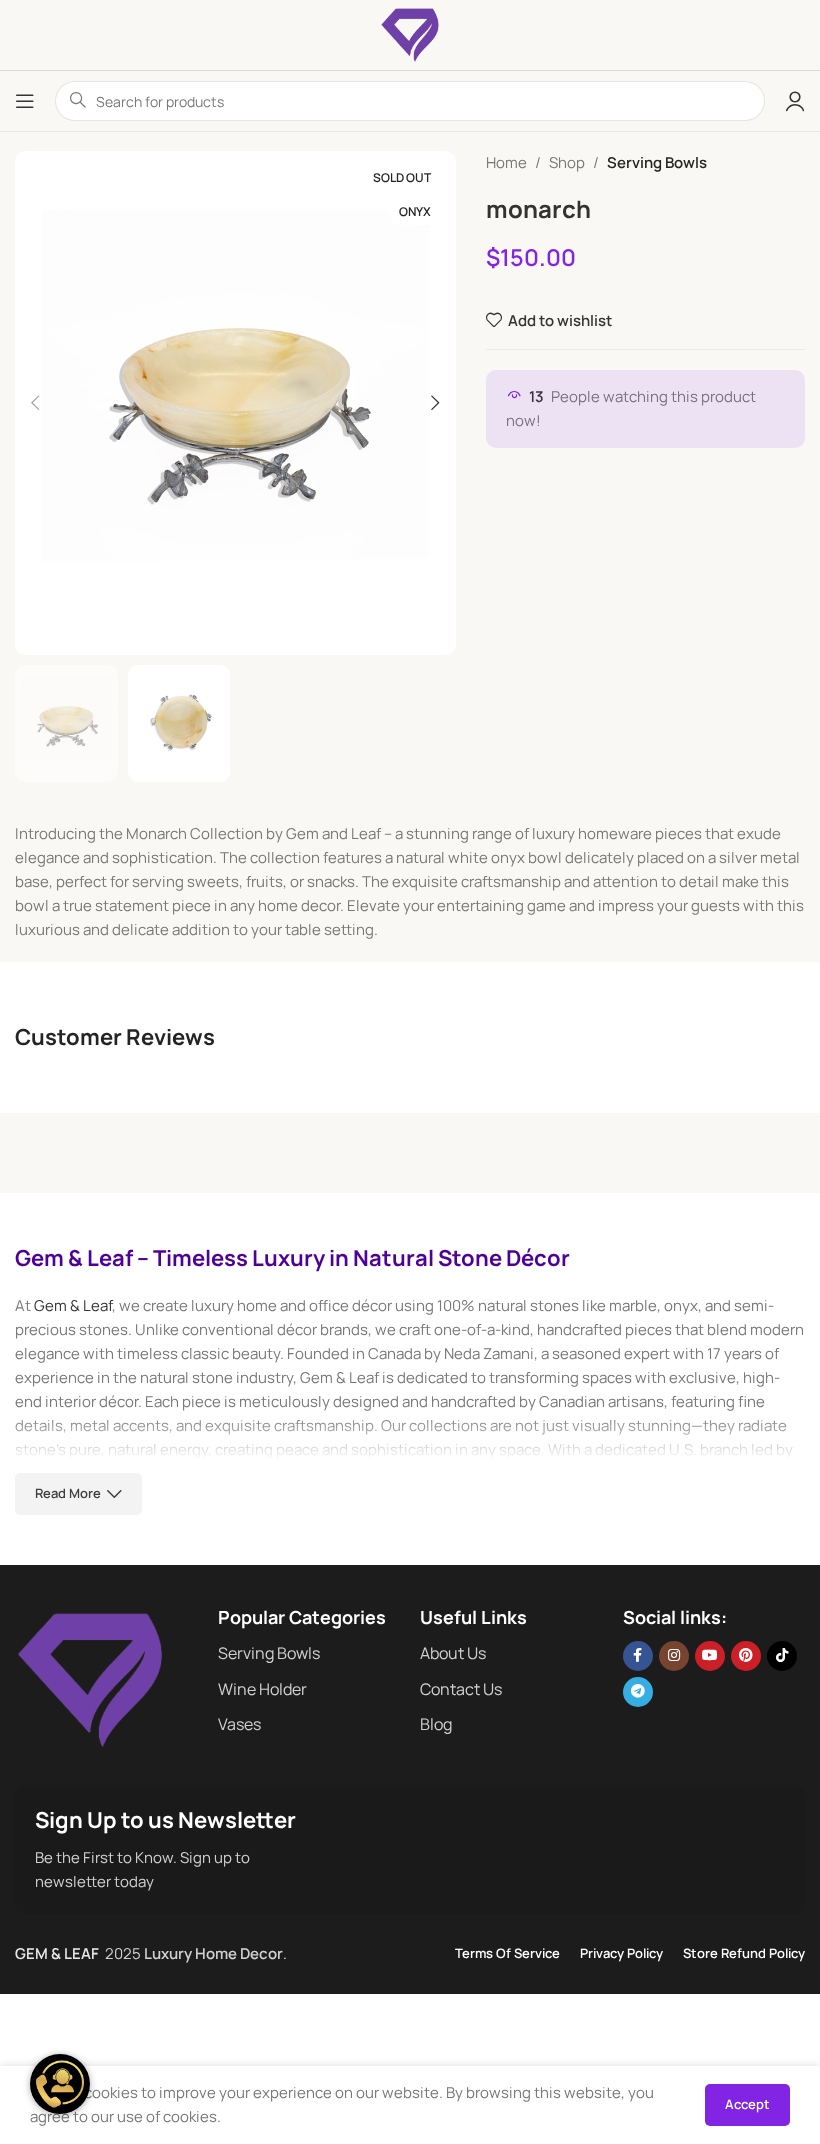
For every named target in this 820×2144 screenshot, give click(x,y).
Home (506, 162)
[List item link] (309, 1654)
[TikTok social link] (782, 1656)
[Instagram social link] (674, 1656)
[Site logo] (410, 33)
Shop (567, 162)
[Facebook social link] (638, 1656)
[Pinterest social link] (746, 1656)
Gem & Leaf (73, 1305)
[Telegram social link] (638, 1692)
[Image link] (90, 1678)
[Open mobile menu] (25, 101)
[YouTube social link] (710, 1656)
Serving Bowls (657, 162)
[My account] (795, 101)
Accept (747, 2104)
